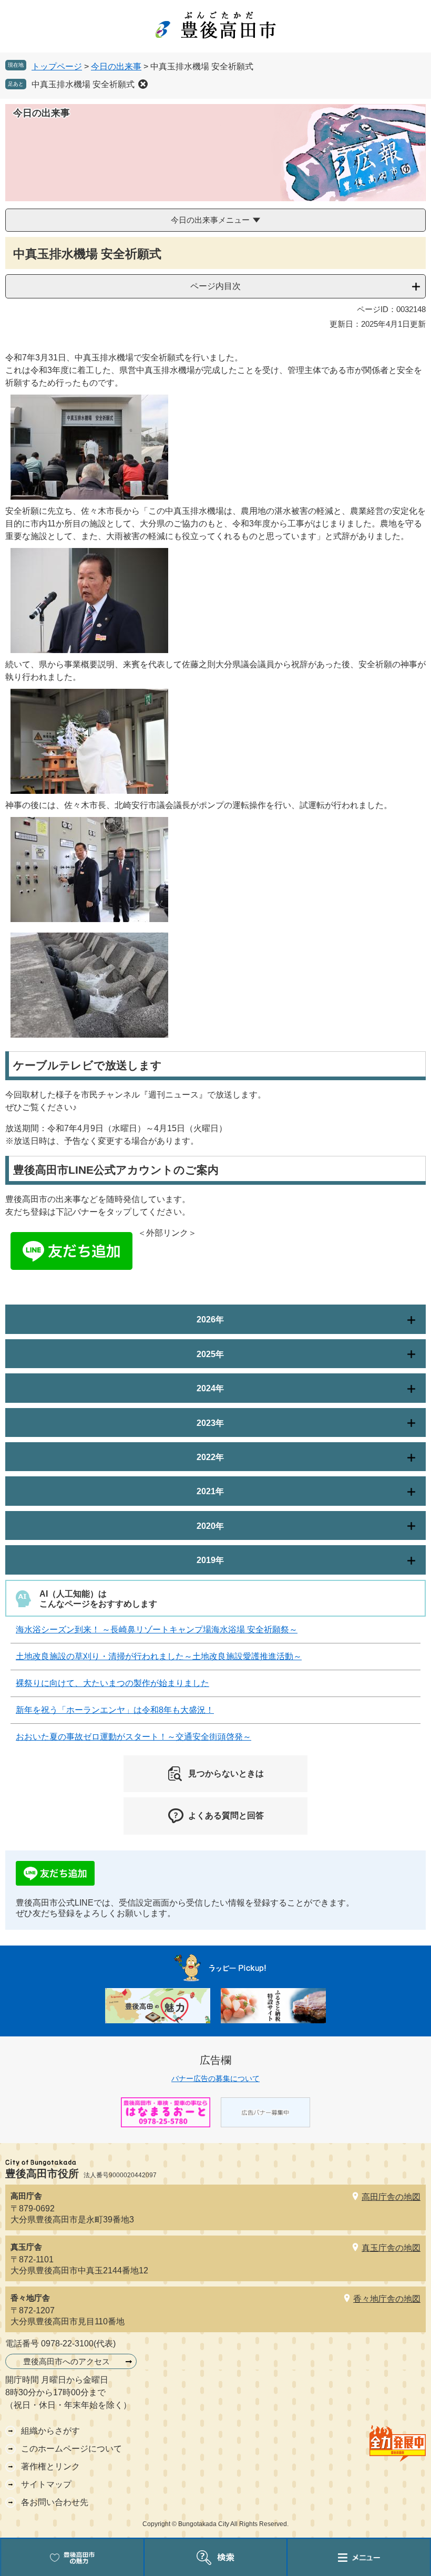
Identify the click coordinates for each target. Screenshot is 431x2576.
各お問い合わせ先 (55, 2502)
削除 (143, 84)
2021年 (210, 1491)
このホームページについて (71, 2449)
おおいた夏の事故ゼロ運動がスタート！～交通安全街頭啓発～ (134, 1737)
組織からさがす (50, 2431)
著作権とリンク (50, 2466)
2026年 (210, 1320)
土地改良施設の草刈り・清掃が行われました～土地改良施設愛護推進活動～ (159, 1656)
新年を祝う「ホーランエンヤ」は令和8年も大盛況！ (115, 1710)
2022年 (210, 1457)
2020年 (210, 1526)
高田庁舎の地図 (391, 2197)
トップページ (57, 66)
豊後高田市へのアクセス (66, 2361)
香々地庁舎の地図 (387, 2299)
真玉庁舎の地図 (391, 2248)
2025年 (210, 1354)
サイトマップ (46, 2484)
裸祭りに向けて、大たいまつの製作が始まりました (112, 1683)
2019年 (210, 1560)
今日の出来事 (116, 66)
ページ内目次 (215, 286)
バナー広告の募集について (215, 2078)
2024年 (210, 1388)
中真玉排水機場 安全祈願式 (83, 84)
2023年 (210, 1423)
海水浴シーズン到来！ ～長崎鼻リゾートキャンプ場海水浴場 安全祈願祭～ (157, 1630)
